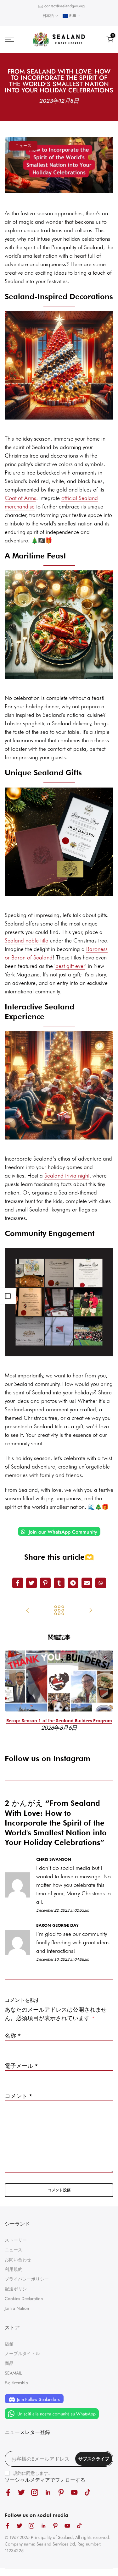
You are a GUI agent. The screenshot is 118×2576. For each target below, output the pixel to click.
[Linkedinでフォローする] (48, 2492)
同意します (37, 2473)
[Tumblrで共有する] (59, 1583)
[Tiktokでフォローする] (87, 2492)
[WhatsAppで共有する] (101, 1583)
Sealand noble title (26, 940)
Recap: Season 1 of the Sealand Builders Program (59, 1721)
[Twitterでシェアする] (31, 1583)
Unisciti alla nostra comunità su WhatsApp (56, 2414)
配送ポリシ (16, 2289)
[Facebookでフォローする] (8, 2492)
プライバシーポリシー (27, 2279)
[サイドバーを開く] (8, 1296)
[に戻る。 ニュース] (59, 1611)
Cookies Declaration (24, 2299)
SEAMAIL (13, 2373)
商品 (9, 2363)
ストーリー (16, 2240)
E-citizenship (16, 2383)
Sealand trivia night (67, 1175)
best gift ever (70, 966)
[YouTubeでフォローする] (74, 2492)
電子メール (21, 2066)
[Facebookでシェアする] (18, 1583)
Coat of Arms (20, 498)
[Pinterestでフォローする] (61, 2492)
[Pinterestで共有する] (45, 1583)
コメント (19, 2096)
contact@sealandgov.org (65, 6)
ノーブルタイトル (22, 2354)
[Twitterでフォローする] (21, 2492)
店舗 (9, 2344)
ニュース (23, 146)
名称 (13, 2036)
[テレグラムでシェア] (73, 1583)
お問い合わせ (18, 2260)
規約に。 (33, 2473)
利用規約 (14, 2269)
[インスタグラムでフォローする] (35, 2492)
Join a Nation (17, 2308)
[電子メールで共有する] (87, 1583)
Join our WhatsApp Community (62, 1532)
